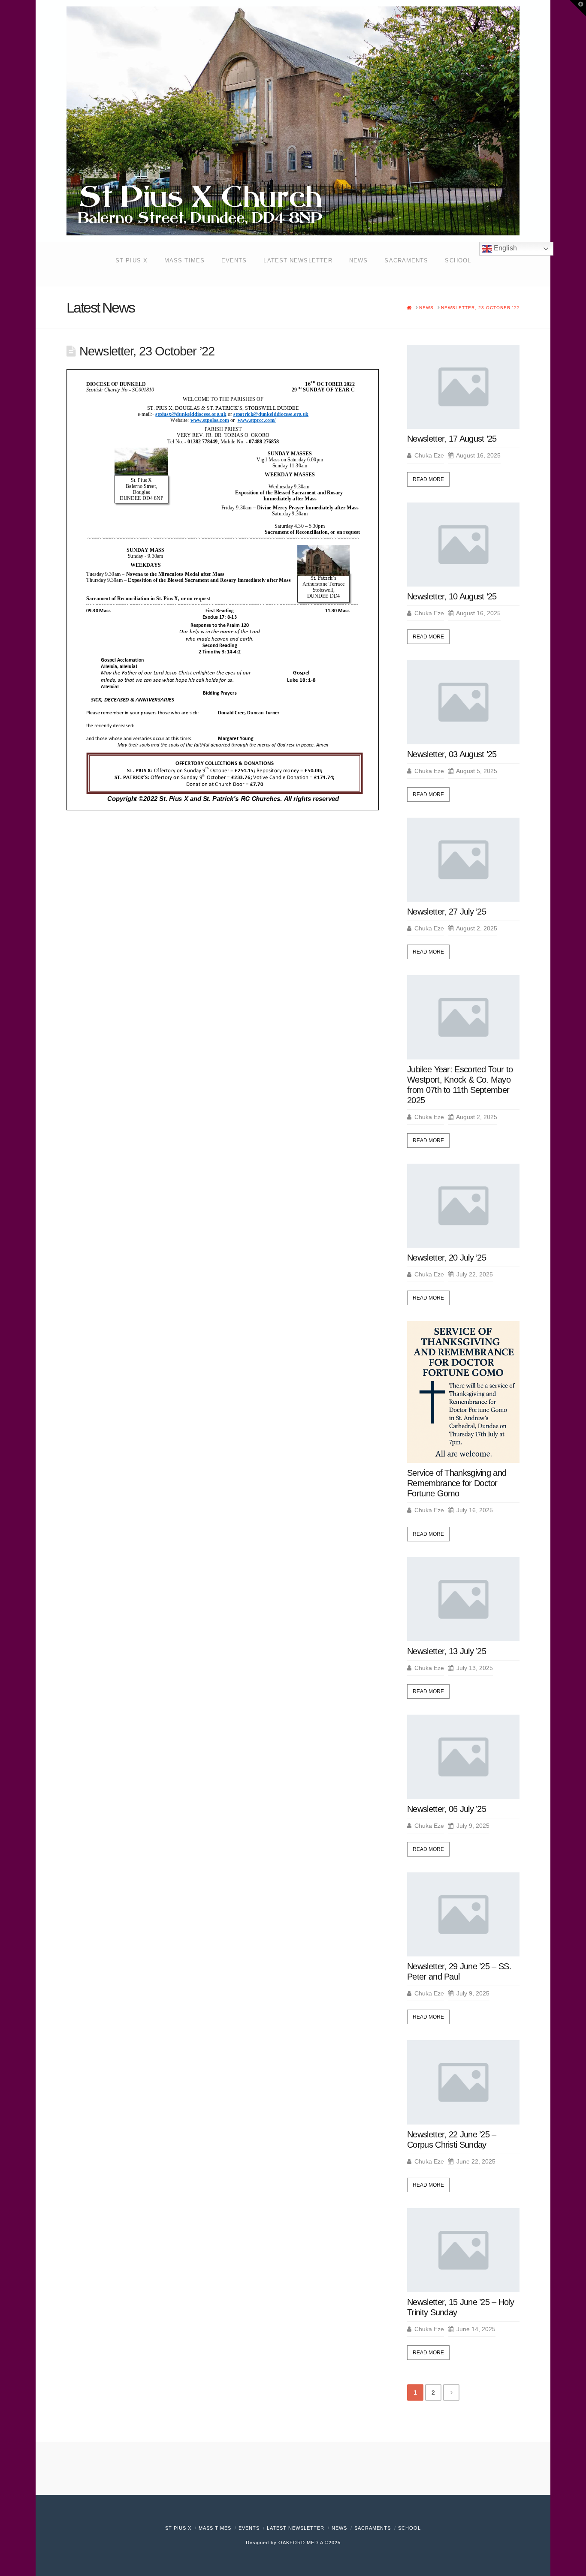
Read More (428, 479)
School (409, 2528)
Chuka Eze (429, 455)
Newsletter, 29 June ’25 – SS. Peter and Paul (459, 1971)
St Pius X (178, 2528)
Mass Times (215, 2528)
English (504, 248)
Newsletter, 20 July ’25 (447, 1258)
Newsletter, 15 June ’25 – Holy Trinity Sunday (461, 2307)
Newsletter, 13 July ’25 (447, 1651)
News (339, 2528)
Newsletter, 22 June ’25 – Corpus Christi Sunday (452, 2140)
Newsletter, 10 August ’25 (452, 596)
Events (249, 2528)
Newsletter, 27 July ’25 (447, 912)
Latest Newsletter (296, 2528)
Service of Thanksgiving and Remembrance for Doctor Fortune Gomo (457, 1483)
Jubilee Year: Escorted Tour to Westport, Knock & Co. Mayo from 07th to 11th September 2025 (460, 1085)
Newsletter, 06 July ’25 (447, 1809)
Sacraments (373, 2528)
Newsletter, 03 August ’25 (452, 754)
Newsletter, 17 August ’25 (452, 439)
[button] (578, 8)
